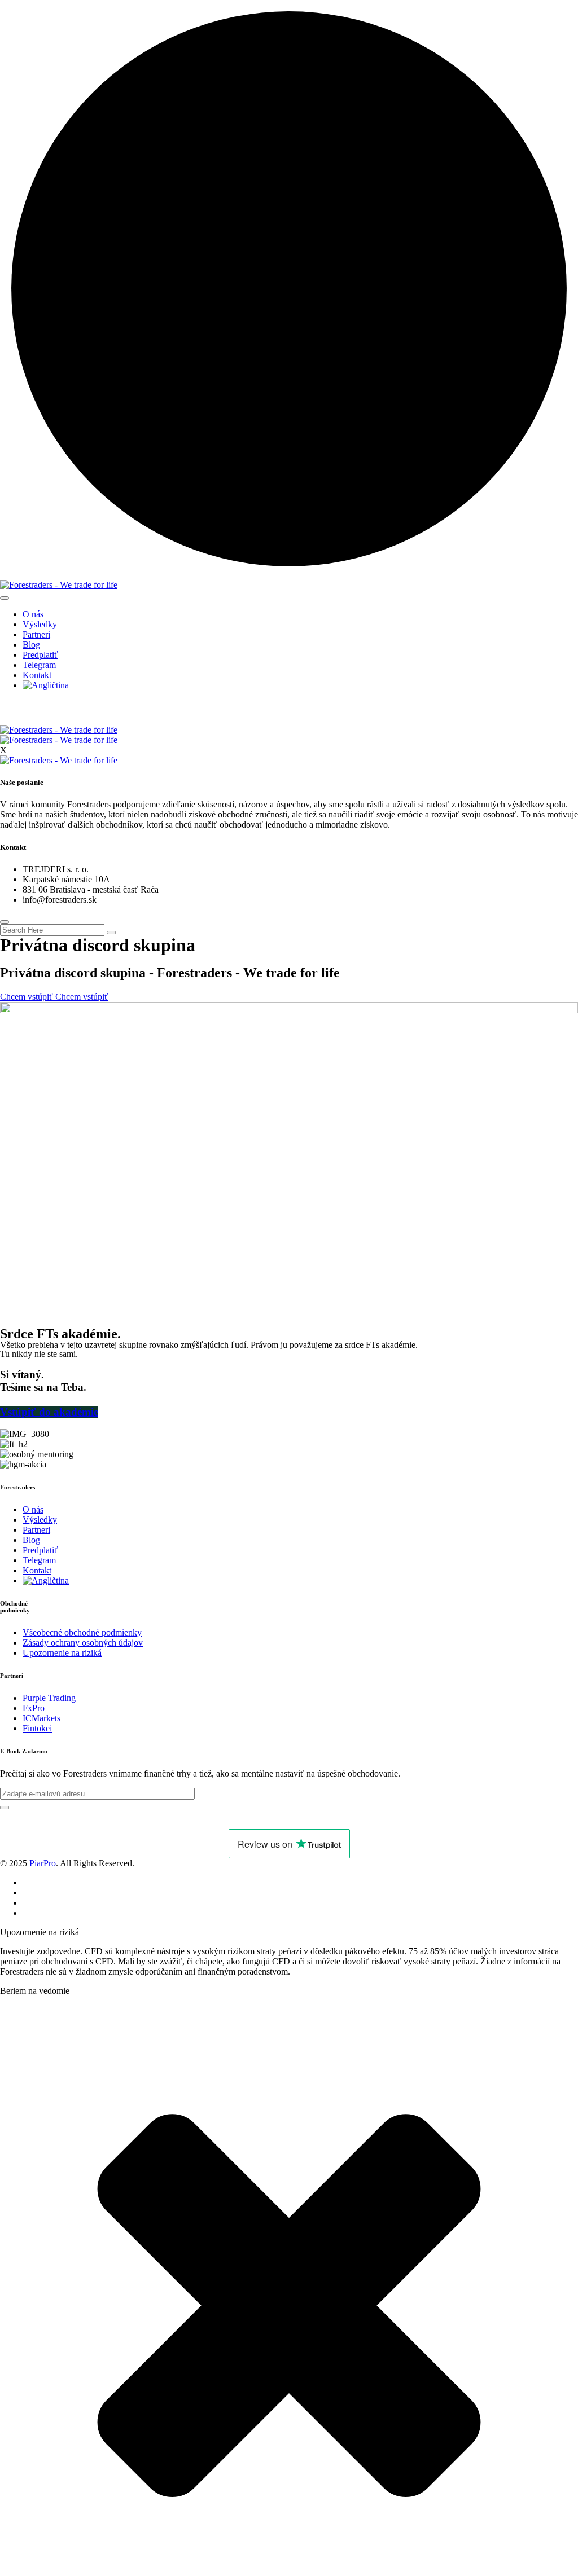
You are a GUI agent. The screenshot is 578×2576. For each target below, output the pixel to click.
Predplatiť (40, 655)
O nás (33, 614)
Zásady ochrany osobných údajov (83, 1643)
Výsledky (40, 624)
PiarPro (43, 1863)
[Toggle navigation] (5, 598)
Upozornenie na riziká (62, 1653)
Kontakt (37, 675)
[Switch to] (46, 685)
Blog (31, 645)
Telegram (39, 665)
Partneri (36, 634)
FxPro (34, 1708)
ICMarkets (41, 1718)
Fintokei (37, 1728)
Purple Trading (49, 1698)
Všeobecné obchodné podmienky (82, 1632)
